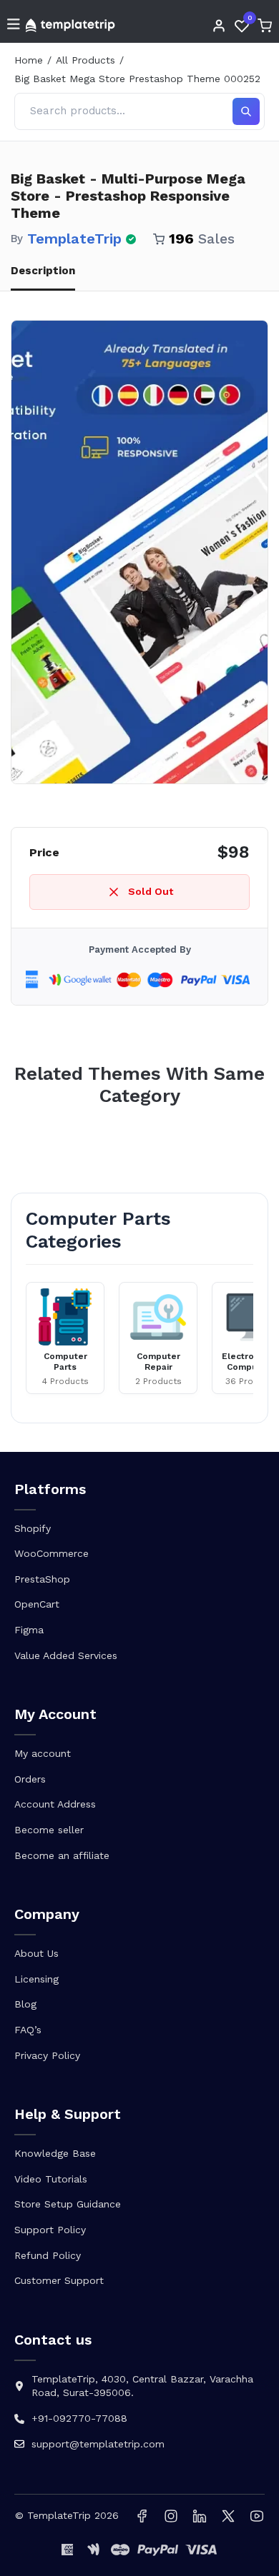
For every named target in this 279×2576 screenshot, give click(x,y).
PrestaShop (42, 1579)
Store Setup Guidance (68, 2204)
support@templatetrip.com (98, 2444)
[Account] (219, 26)
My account (43, 1753)
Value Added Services (66, 1655)
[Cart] (265, 26)
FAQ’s (28, 2030)
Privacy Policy (47, 2055)
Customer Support (59, 2280)
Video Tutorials (51, 2179)
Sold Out (151, 891)
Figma (29, 1630)
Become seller (49, 1830)
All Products (85, 60)
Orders (30, 1779)
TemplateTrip (74, 239)
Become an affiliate (62, 1855)
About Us (36, 1953)
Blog (25, 2004)
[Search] (246, 111)
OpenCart (37, 1604)
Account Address (55, 1804)
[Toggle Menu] (14, 25)
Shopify (33, 1528)
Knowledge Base (55, 2153)
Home (29, 60)
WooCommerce (52, 1553)
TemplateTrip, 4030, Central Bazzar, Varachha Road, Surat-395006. (142, 2386)
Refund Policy (48, 2255)
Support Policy (50, 2230)
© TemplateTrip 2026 (67, 2515)
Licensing (36, 1979)
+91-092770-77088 (79, 2418)
